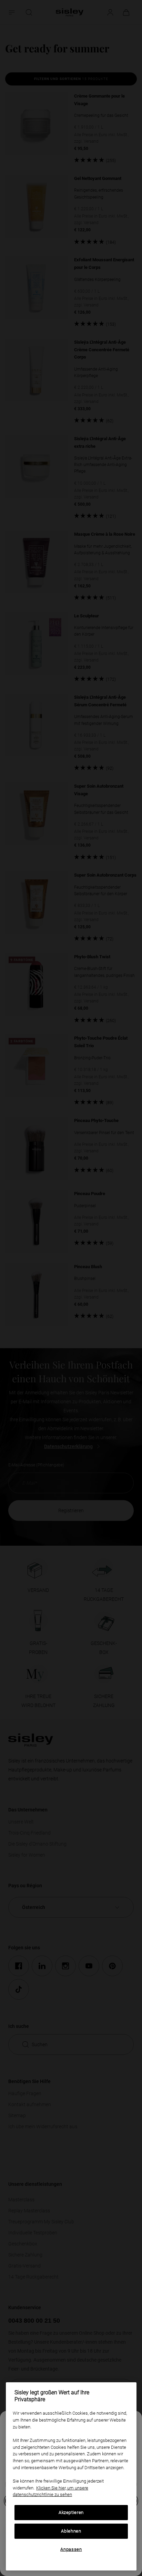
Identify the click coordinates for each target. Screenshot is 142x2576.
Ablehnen (71, 2531)
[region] (71, 2476)
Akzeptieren (71, 2512)
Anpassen (71, 2549)
